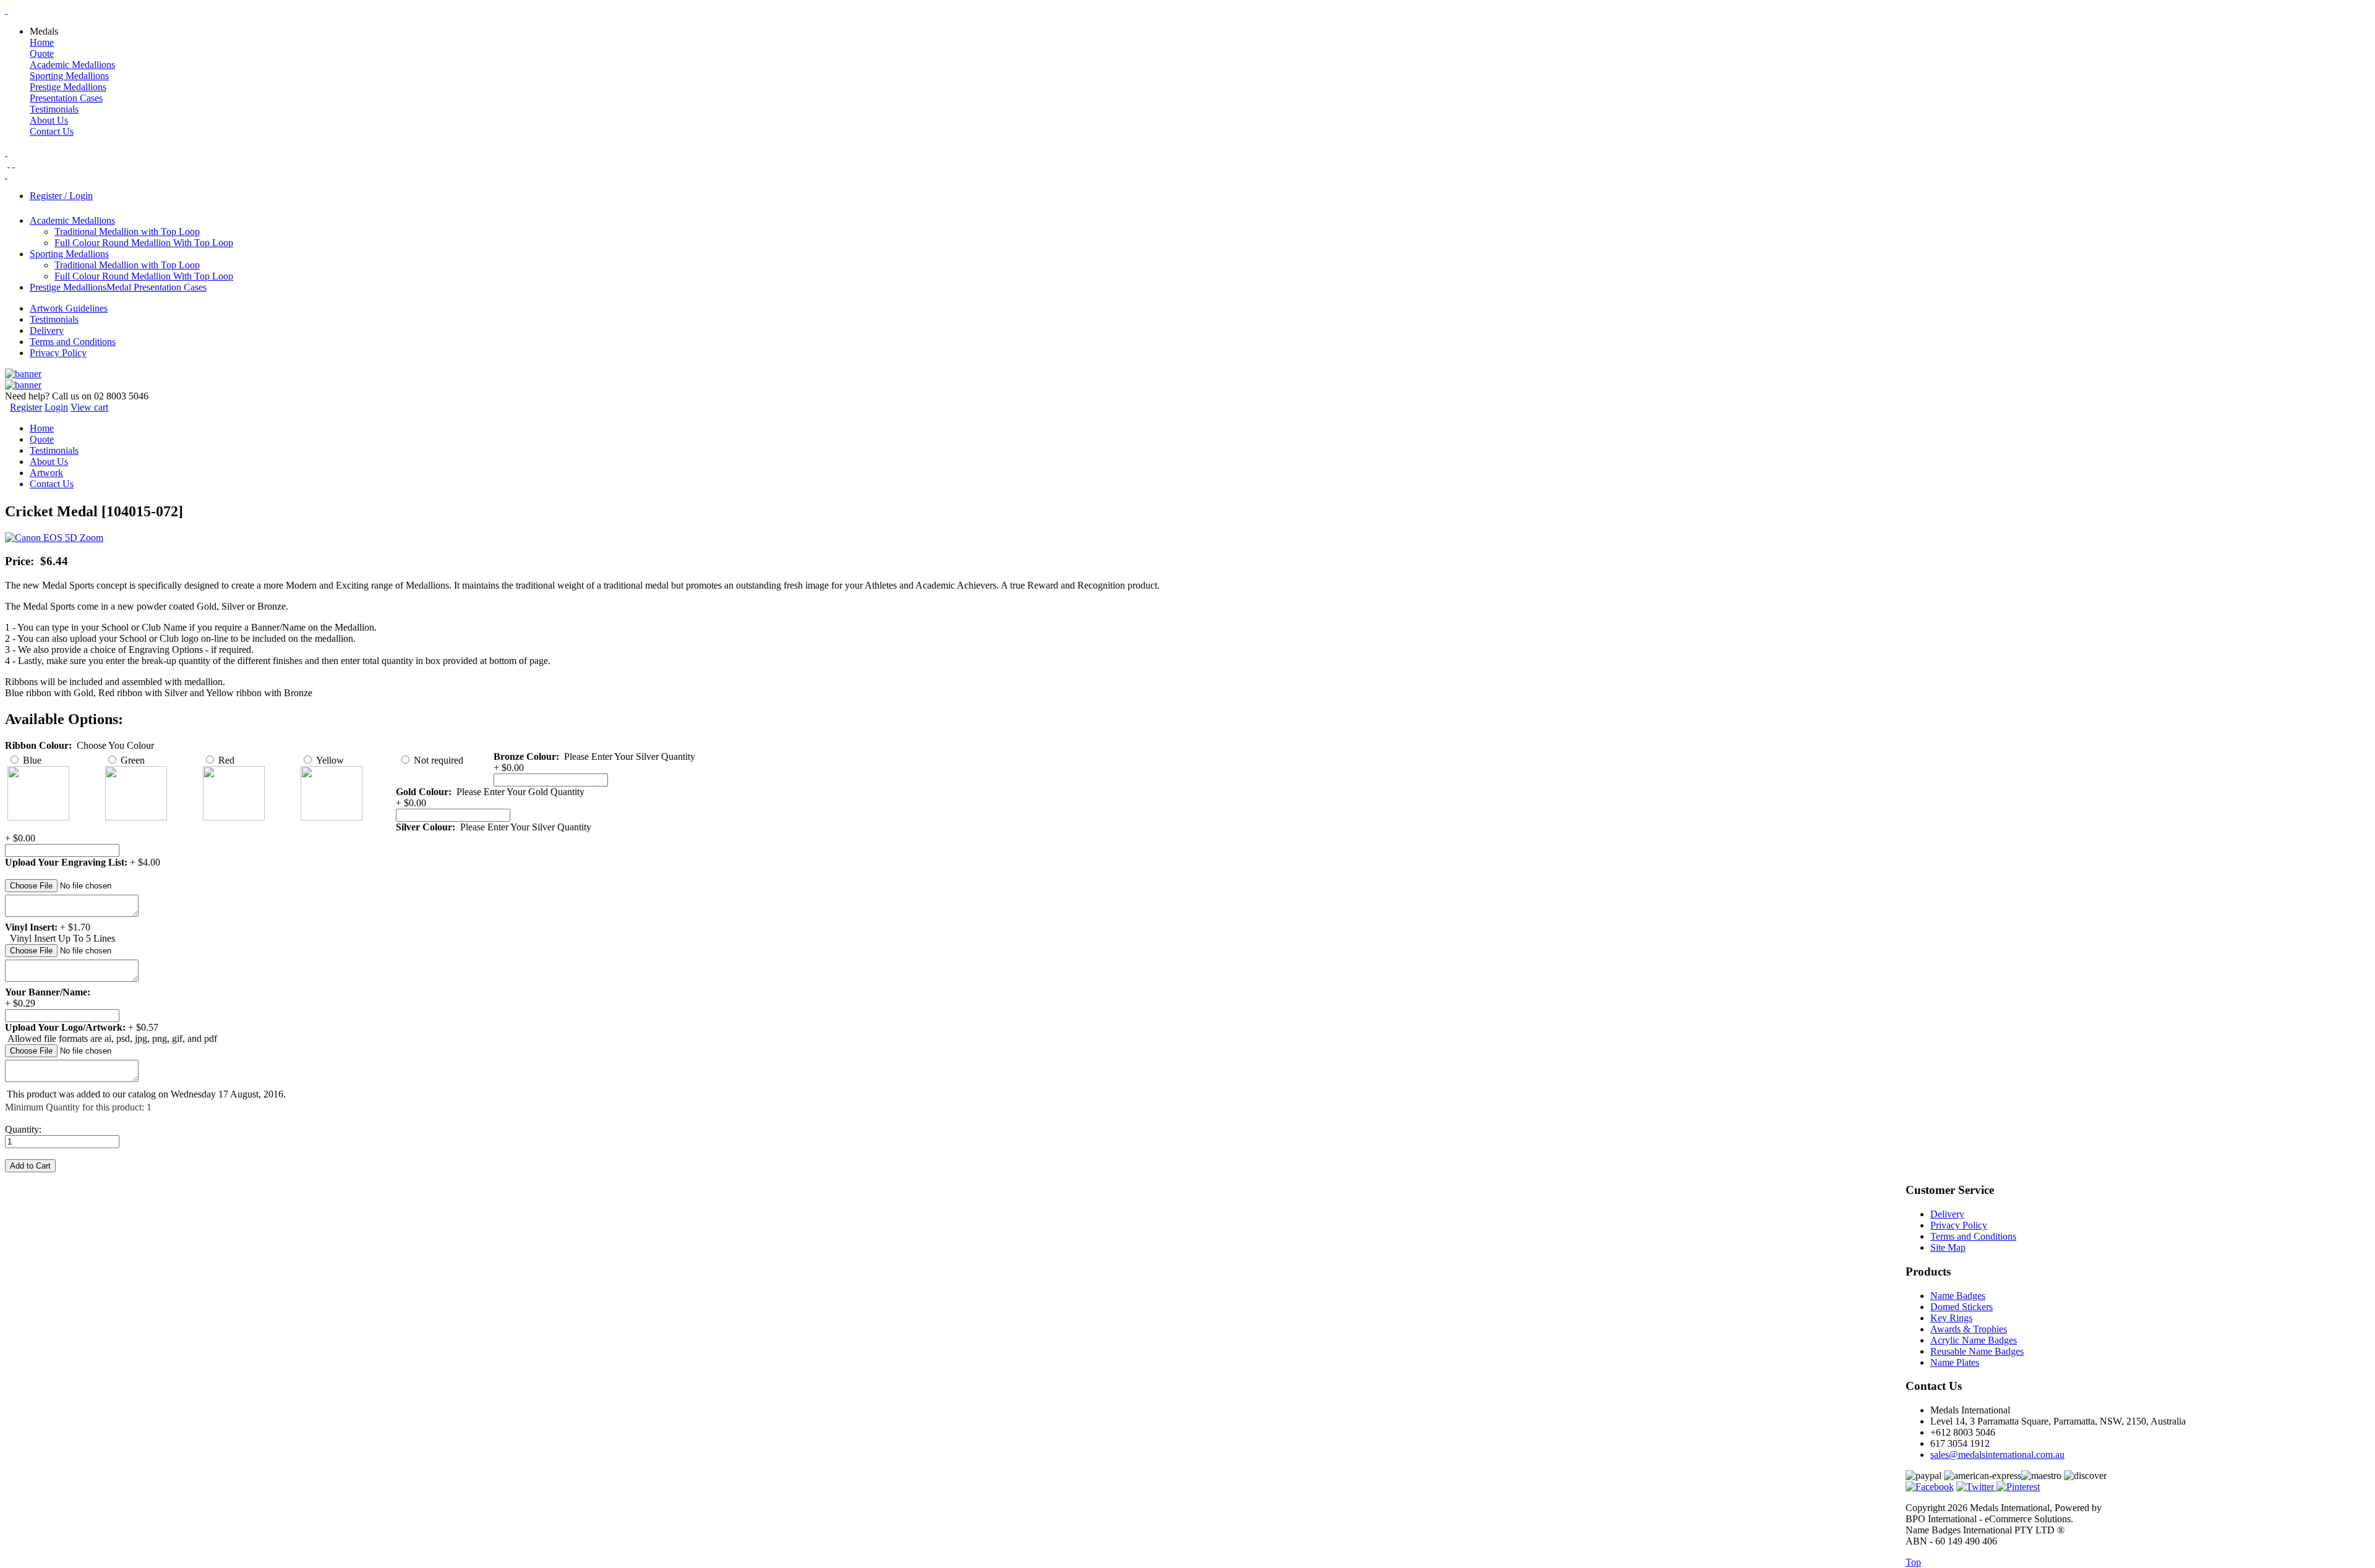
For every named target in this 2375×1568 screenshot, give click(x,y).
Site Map (1948, 1247)
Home (42, 42)
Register (26, 407)
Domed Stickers (1962, 1307)
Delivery (47, 330)
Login (56, 407)
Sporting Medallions (69, 76)
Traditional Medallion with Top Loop (127, 232)
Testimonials (54, 109)
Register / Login (61, 196)
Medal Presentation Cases (156, 287)
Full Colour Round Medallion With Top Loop (144, 243)
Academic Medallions (72, 65)
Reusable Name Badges (1977, 1351)
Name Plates (1955, 1362)
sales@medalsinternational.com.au (1997, 1455)
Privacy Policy (58, 353)
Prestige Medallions (68, 87)
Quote (42, 53)
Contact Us (52, 131)
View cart (89, 407)
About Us (49, 120)
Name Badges (1958, 1296)
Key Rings (1951, 1318)
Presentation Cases (66, 98)
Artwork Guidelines (69, 308)
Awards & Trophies (1969, 1329)
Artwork (46, 473)
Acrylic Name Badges (1974, 1340)
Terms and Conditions (73, 342)
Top (1913, 1562)
